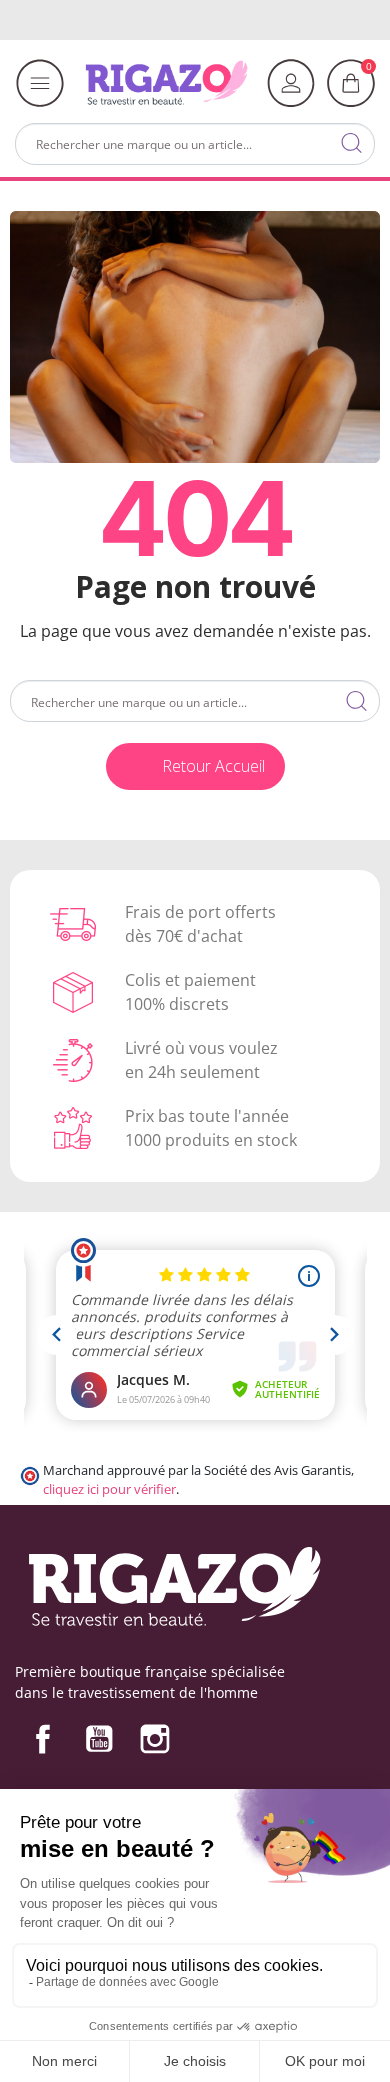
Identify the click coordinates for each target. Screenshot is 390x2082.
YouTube (99, 1739)
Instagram (155, 1739)
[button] (195, 766)
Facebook (43, 1739)
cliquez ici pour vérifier (109, 1489)
